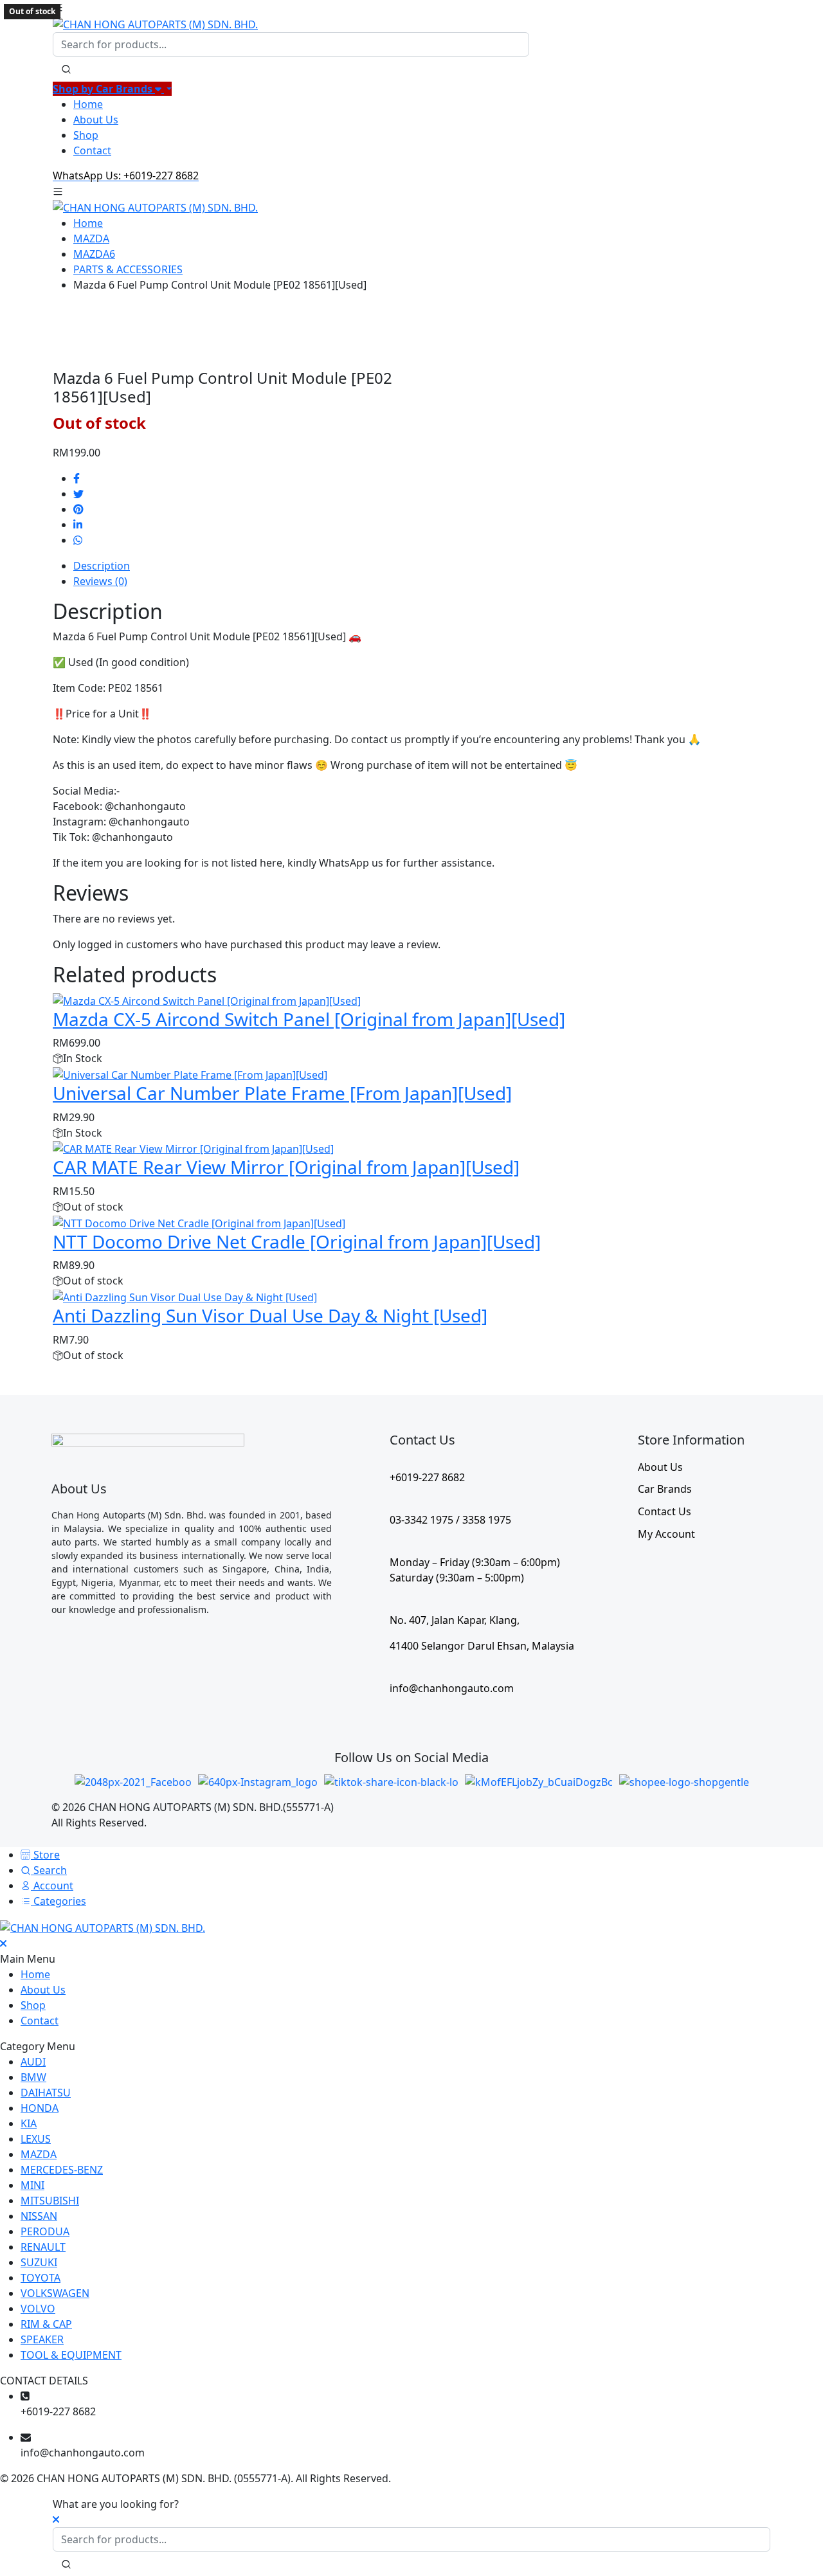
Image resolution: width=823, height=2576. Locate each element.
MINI (32, 2185)
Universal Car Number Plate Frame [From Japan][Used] (282, 1093)
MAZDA (91, 239)
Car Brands (665, 1489)
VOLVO (38, 2309)
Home (88, 104)
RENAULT (43, 2247)
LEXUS (36, 2139)
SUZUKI (39, 2262)
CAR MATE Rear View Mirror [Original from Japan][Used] (286, 1167)
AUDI (33, 2062)
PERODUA (45, 2231)
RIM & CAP (46, 2324)
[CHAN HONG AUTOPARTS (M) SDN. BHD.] (155, 23)
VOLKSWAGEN (55, 2293)
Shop (86, 135)
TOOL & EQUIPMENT (71, 2355)
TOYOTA (41, 2278)
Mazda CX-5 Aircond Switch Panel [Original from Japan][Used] (309, 1019)
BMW (33, 2077)
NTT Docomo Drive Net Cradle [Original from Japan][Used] (297, 1241)
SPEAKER (42, 2339)
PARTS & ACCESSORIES (128, 269)
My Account (666, 1534)
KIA (29, 2123)
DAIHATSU (46, 2093)
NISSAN (39, 2216)
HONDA (40, 2108)
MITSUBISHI (50, 2201)
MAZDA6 (94, 254)
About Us (96, 120)
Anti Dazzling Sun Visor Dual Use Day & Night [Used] (270, 1315)
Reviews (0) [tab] (100, 581)
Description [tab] (102, 566)
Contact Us (665, 1511)
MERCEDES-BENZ (62, 2170)
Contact (92, 150)
